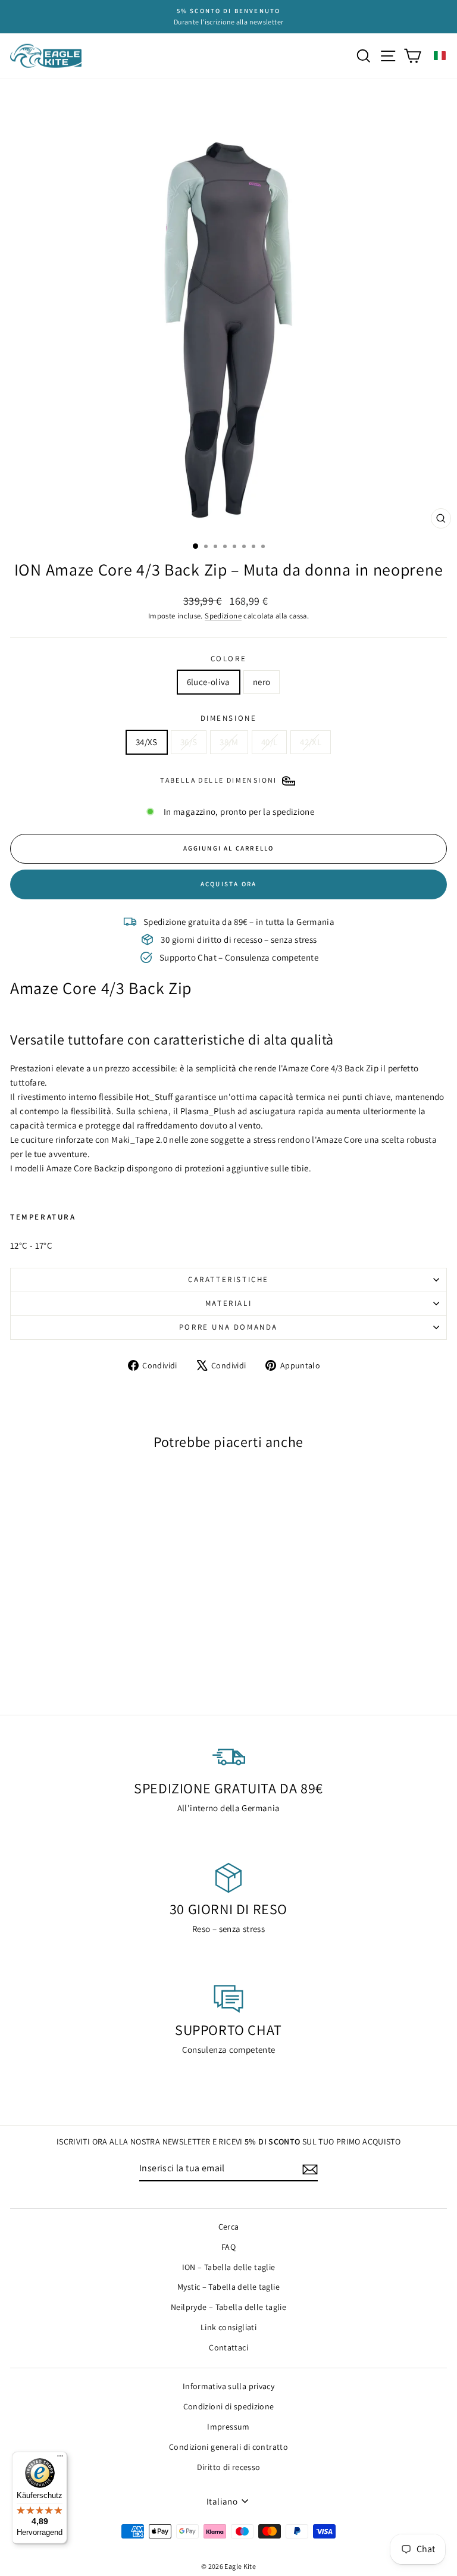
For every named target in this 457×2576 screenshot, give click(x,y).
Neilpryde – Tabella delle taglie (228, 2307)
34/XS (147, 742)
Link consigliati (228, 2327)
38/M (229, 742)
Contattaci (228, 2347)
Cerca (229, 2227)
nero (262, 682)
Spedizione (223, 616)
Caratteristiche (228, 1279)
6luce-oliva (209, 682)
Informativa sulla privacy (228, 2386)
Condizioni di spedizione (229, 2406)
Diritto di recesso (229, 2467)
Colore (229, 659)
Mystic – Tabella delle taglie (228, 2287)
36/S (189, 742)
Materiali (228, 1303)
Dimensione (229, 718)
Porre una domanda (228, 1327)
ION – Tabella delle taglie (229, 2267)
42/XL (311, 742)
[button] (440, 56)
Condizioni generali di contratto (228, 2447)
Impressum (228, 2427)
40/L (270, 742)
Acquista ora (228, 884)
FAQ (228, 2247)
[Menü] (60, 2459)
